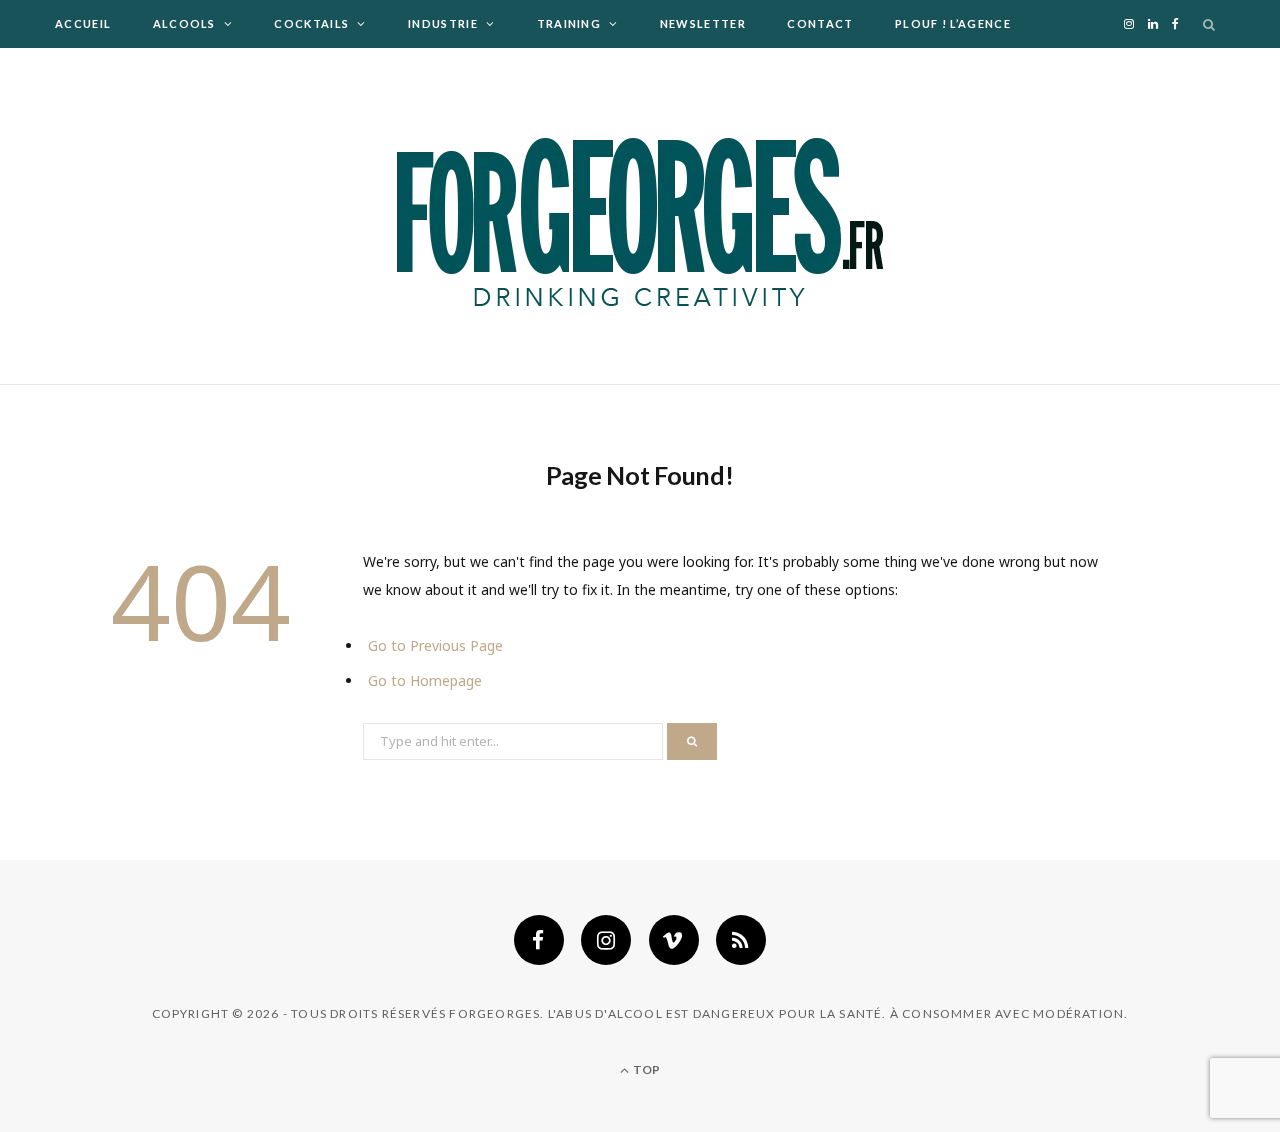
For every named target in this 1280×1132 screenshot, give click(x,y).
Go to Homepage (425, 680)
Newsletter (703, 23)
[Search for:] (515, 739)
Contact (820, 23)
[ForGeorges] (640, 216)
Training (569, 23)
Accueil (83, 23)
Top (645, 1069)
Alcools (184, 23)
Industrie (443, 23)
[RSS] (741, 940)
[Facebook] (539, 940)
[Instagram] (606, 940)
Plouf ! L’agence (953, 23)
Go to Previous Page (435, 645)
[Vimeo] (674, 940)
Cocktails (311, 23)
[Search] (1210, 24)
